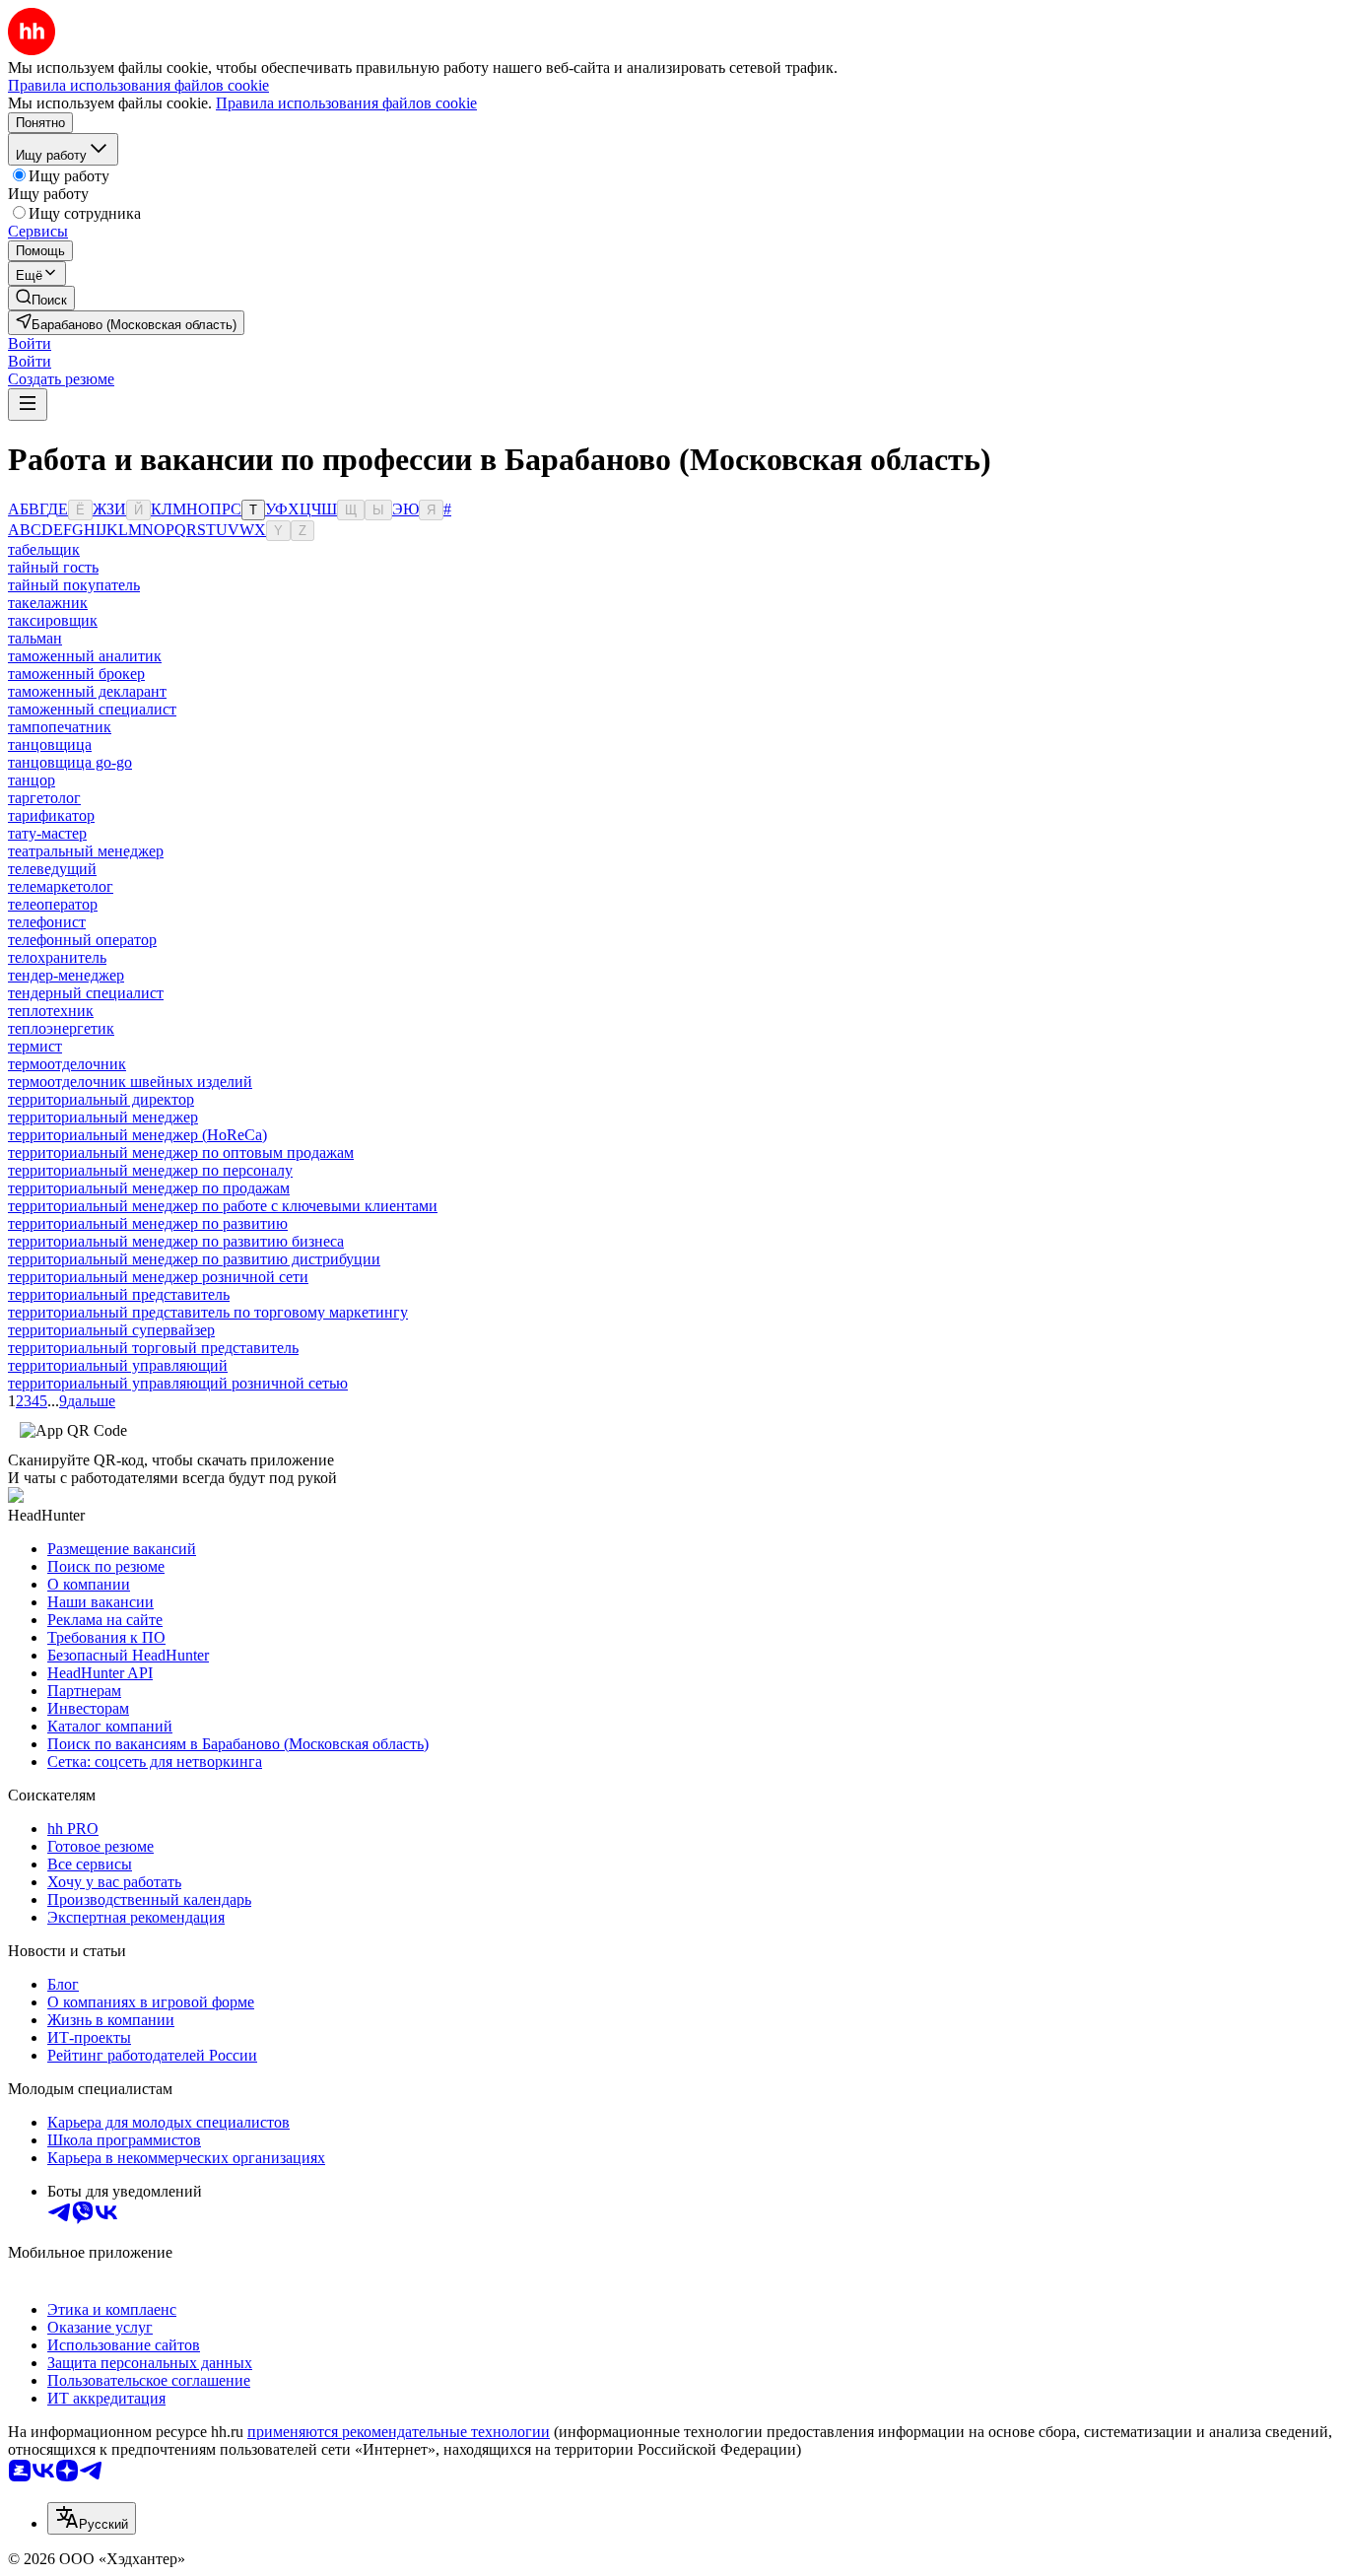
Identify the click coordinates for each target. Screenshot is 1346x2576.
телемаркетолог (61, 886)
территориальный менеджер (103, 1117)
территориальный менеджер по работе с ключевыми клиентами (223, 1206)
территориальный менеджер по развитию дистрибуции (194, 1259)
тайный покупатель (74, 585)
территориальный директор (101, 1099)
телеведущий (52, 869)
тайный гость (53, 567)
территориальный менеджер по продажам (149, 1188)
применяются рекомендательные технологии (399, 2432)
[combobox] (92, 2518)
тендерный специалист (86, 993)
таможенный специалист (92, 709)
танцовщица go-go (70, 762)
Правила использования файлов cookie (346, 103)
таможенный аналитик (85, 656)
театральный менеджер (86, 851)
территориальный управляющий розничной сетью (178, 1383)
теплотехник (51, 1011)
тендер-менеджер (66, 975)
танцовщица (50, 745)
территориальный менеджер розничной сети (158, 1277)
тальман (35, 638)
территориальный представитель (119, 1294)
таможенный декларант (87, 691)
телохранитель (57, 957)
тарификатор (51, 815)
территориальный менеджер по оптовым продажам (181, 1152)
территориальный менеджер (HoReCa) (137, 1135)
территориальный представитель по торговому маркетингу (208, 1312)
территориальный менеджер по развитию (148, 1223)
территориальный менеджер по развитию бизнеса (176, 1241)
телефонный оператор (82, 940)
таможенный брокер (76, 674)
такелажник (48, 603)
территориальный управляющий (118, 1365)
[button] (30, 343)
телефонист (47, 922)
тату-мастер (47, 833)
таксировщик (53, 620)
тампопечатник (60, 727)
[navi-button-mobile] (28, 405)
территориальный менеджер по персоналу (150, 1170)
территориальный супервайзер (111, 1330)
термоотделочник (67, 1064)
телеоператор (53, 904)
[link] (41, 298)
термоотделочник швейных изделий (130, 1082)
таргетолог (44, 798)
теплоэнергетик (61, 1028)
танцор (32, 780)
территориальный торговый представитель (153, 1348)
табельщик (44, 549)
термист (35, 1046)
